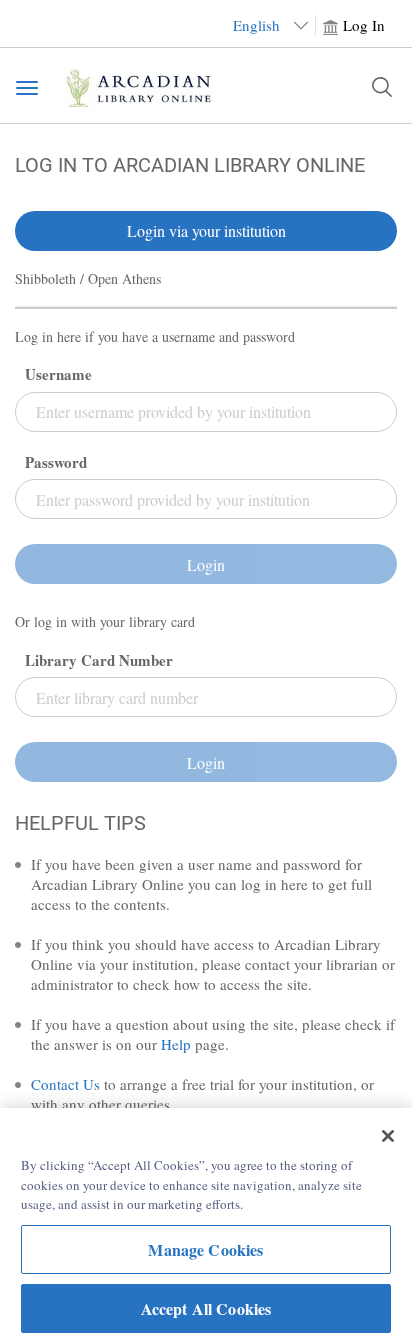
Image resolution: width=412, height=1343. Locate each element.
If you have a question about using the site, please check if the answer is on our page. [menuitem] (213, 1034)
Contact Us (65, 1084)
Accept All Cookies (206, 1308)
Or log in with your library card (105, 621)
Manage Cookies (205, 1249)
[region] (206, 1225)
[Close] (388, 1136)
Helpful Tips (80, 823)
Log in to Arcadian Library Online (190, 165)
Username (58, 374)
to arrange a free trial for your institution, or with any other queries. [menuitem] (202, 1094)
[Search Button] (382, 87)
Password (56, 462)
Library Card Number (99, 660)
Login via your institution (206, 230)
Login (206, 564)
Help (176, 1044)
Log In (364, 25)
